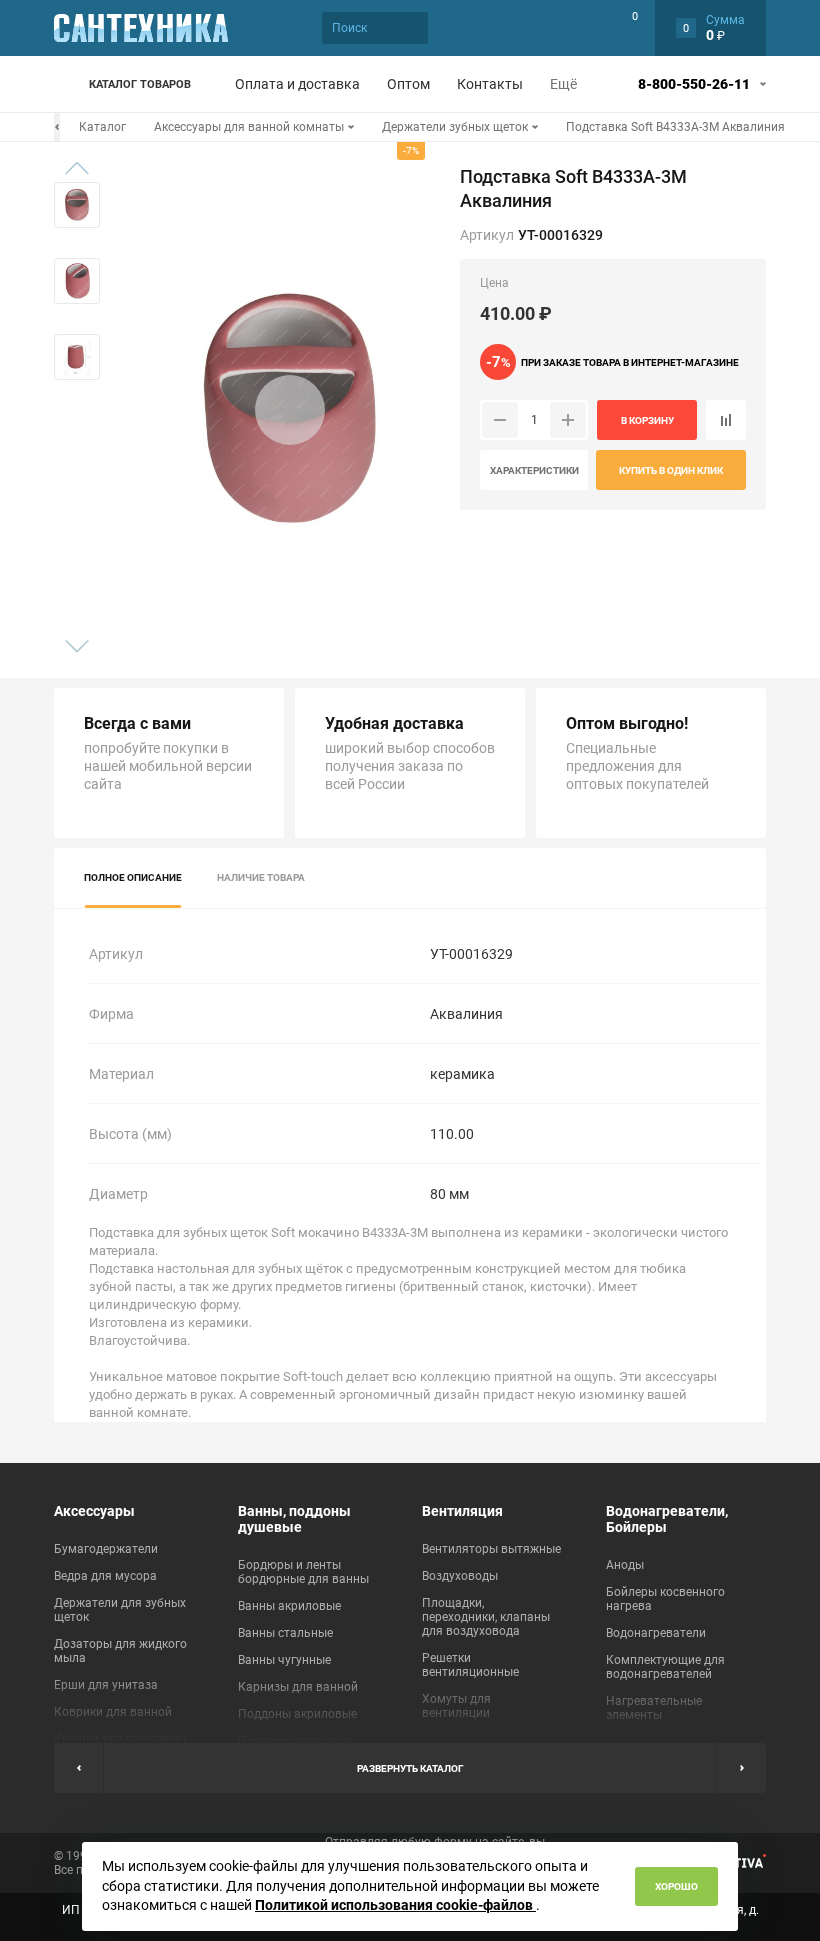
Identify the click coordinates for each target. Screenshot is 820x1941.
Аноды (625, 1565)
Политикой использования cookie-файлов (395, 1905)
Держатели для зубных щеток (120, 1610)
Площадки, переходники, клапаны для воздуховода (486, 1617)
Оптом (408, 84)
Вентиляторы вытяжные (491, 1549)
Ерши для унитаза (106, 1685)
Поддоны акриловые (297, 1714)
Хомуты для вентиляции (456, 1706)
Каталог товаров (140, 84)
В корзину (647, 420)
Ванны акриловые (289, 1606)
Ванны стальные (285, 1633)
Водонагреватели (656, 1633)
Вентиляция (462, 1511)
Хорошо (676, 1886)
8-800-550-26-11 (694, 84)
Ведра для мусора (105, 1576)
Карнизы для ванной (298, 1687)
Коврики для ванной (113, 1712)
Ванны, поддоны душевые (294, 1519)
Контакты (490, 84)
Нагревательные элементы (654, 1708)
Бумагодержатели (106, 1549)
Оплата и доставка (297, 84)
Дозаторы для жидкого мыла (120, 1651)
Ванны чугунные (284, 1660)
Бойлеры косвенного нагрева (665, 1599)
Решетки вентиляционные (470, 1665)
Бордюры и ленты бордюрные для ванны (303, 1572)
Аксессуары (94, 1511)
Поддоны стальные (293, 1741)
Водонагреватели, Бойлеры (667, 1519)
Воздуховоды (460, 1576)
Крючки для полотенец (120, 1739)
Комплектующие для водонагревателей (665, 1667)
